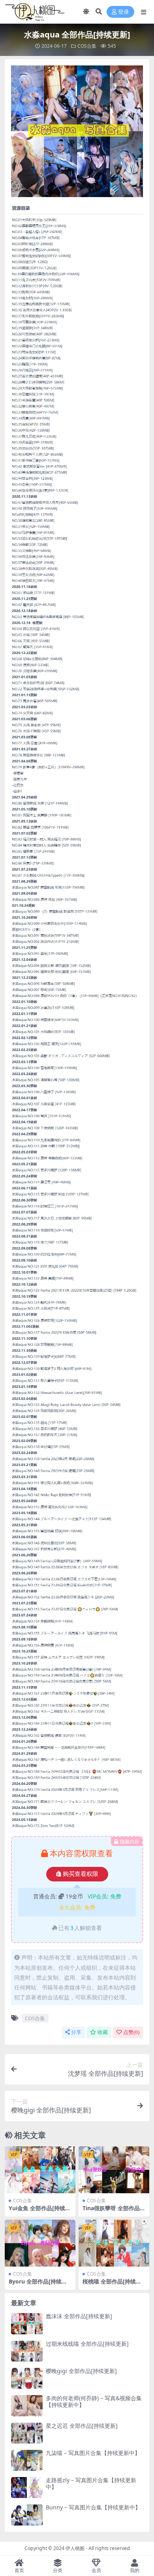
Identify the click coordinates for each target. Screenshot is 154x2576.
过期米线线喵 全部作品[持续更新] (87, 2344)
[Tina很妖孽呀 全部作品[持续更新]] (114, 2170)
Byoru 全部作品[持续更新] (38, 2285)
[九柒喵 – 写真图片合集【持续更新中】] (27, 2460)
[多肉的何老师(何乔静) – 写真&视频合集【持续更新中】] (27, 2406)
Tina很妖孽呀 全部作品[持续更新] (111, 2211)
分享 (76, 2032)
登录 (124, 12)
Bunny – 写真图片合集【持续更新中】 (93, 2507)
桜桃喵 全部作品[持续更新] (112, 2285)
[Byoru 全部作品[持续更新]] (40, 2243)
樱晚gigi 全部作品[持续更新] (81, 2371)
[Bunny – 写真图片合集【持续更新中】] (27, 2515)
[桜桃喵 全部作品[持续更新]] (114, 2243)
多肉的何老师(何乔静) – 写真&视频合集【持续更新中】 (94, 2401)
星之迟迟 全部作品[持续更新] (82, 2426)
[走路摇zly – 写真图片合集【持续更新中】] (27, 2488)
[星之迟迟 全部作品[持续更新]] (27, 2433)
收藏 (103, 2032)
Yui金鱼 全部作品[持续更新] (40, 2211)
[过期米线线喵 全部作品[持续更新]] (27, 2351)
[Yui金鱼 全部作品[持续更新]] (40, 2170)
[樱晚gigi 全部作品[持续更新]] (27, 2378)
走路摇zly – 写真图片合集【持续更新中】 (91, 2483)
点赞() (131, 2032)
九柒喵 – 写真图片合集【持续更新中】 (93, 2453)
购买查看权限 (81, 1874)
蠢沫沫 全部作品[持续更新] (79, 2316)
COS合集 (87, 46)
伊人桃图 (75, 2548)
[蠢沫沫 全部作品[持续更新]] (27, 2324)
